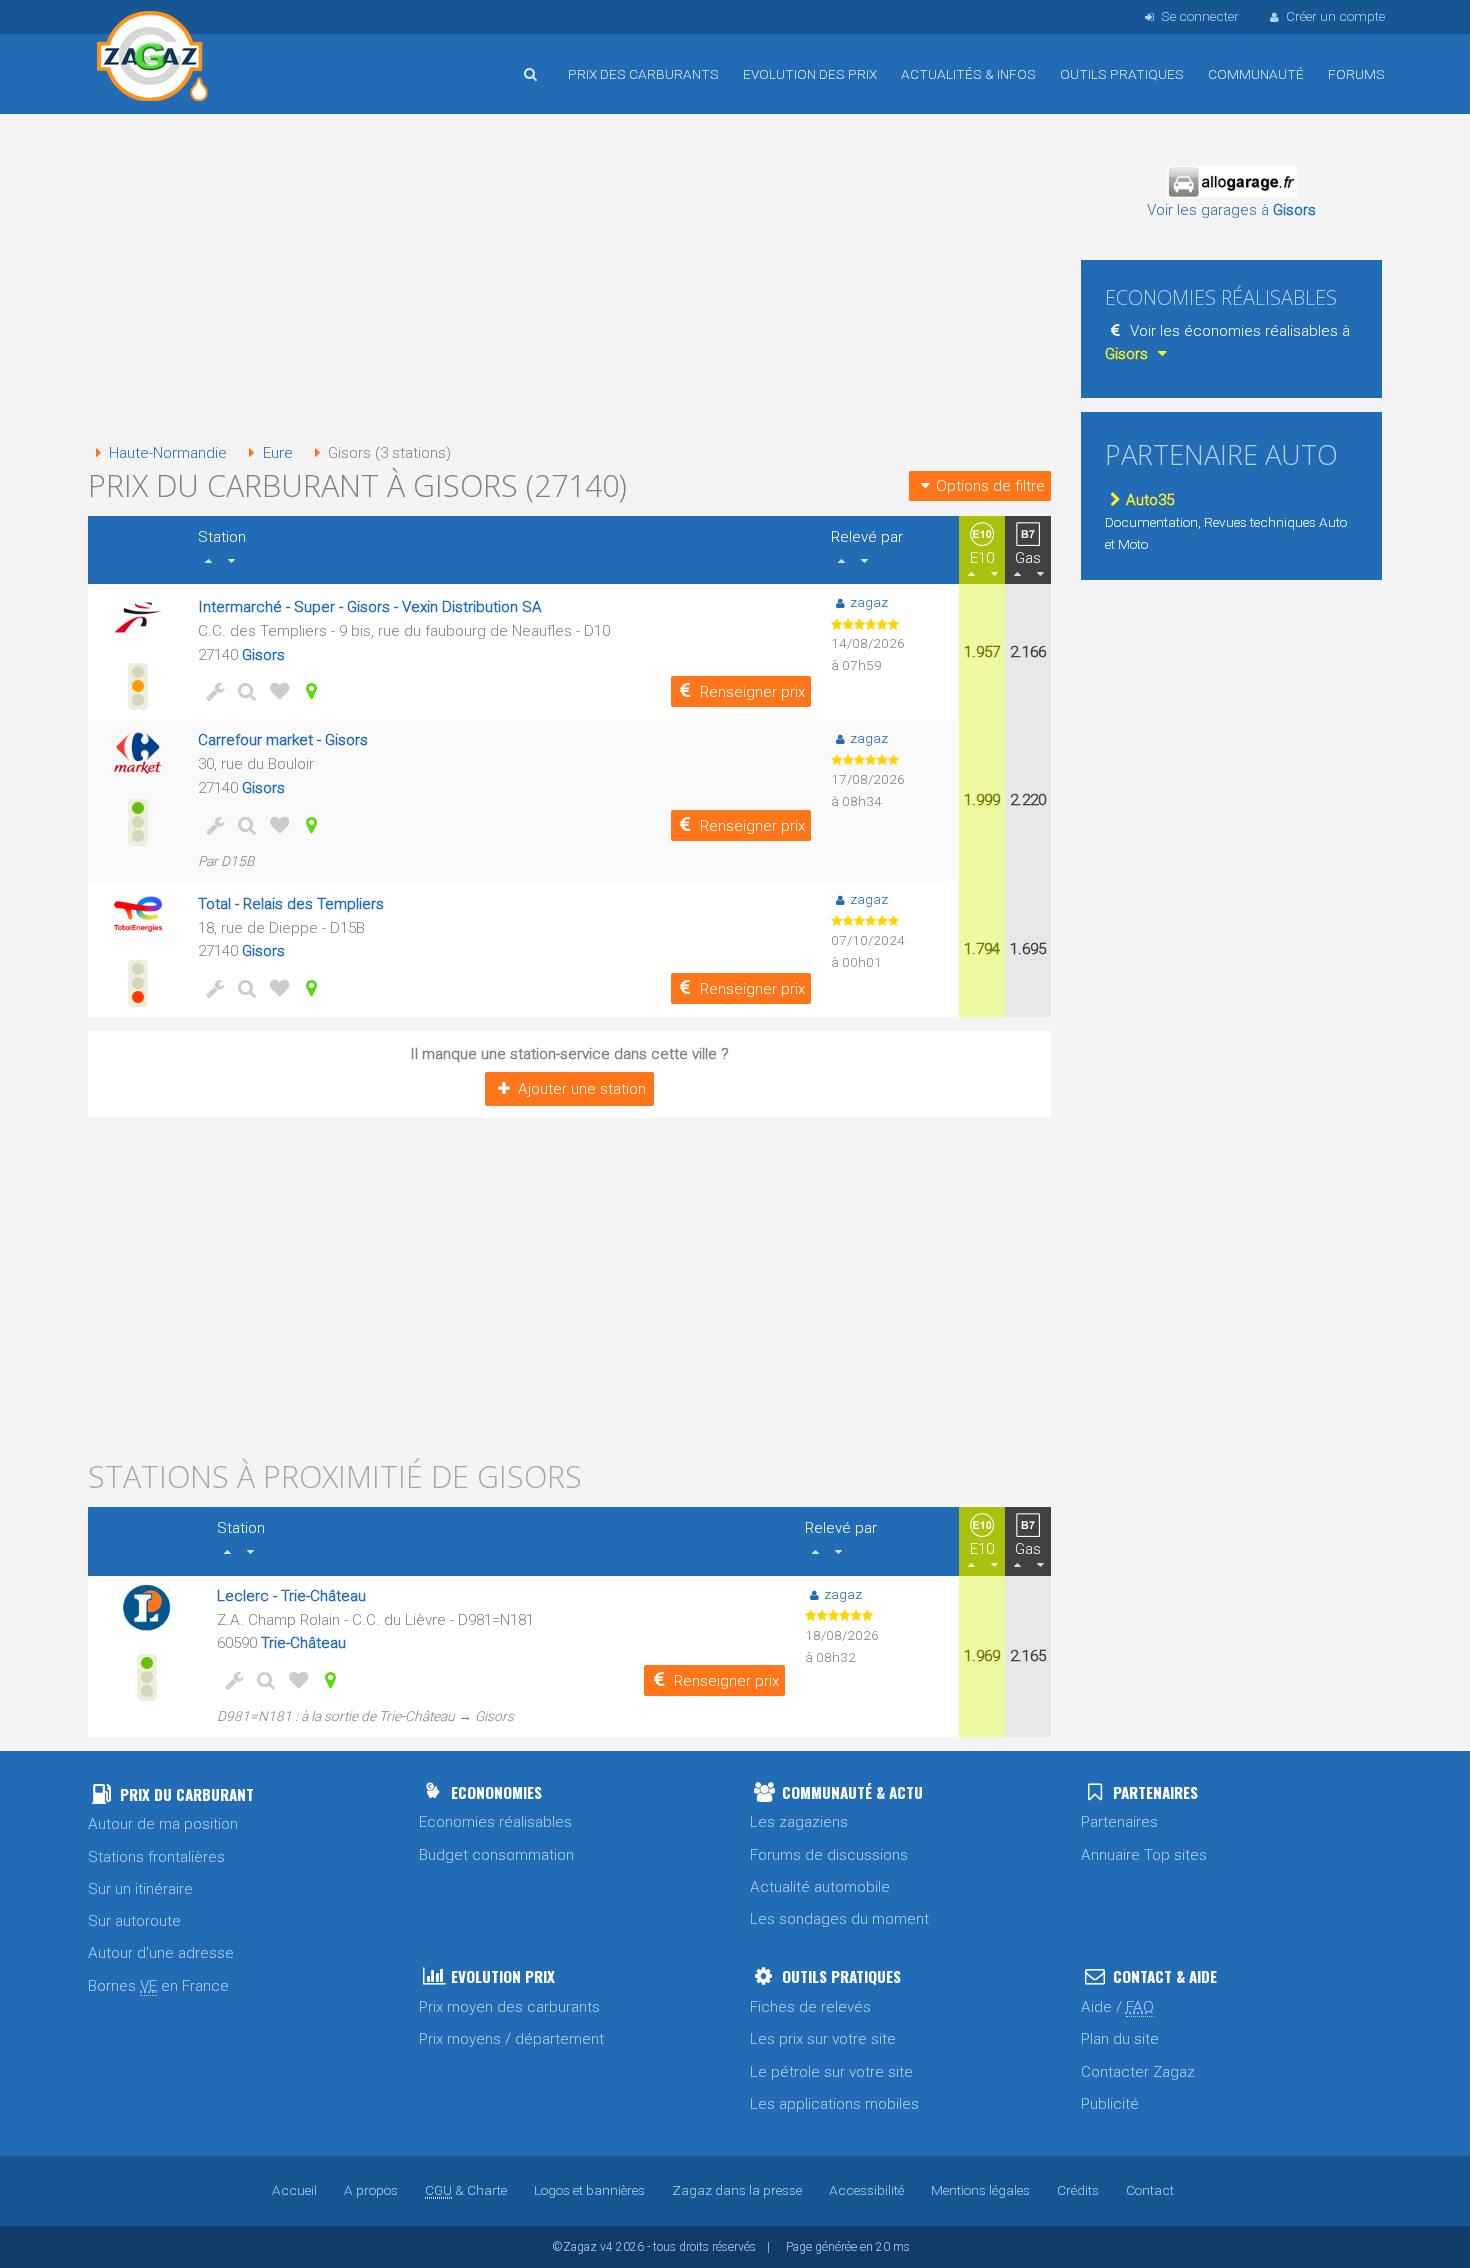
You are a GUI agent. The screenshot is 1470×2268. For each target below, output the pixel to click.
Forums (1356, 74)
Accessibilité (866, 2190)
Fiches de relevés (810, 2007)
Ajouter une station (582, 1089)
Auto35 (1150, 500)
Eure (277, 453)
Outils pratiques (1122, 74)
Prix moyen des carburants (509, 2007)
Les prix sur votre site (823, 2039)
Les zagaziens (799, 1822)
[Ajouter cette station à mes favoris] (276, 691)
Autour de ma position (163, 1824)
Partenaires (1119, 1822)
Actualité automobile (820, 1887)
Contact (1150, 2190)
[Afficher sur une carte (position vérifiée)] (308, 691)
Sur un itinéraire (140, 1889)
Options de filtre (990, 486)
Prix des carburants (643, 74)
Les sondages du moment (839, 1919)
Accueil (153, 59)
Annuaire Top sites (1144, 1855)
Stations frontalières (156, 1857)
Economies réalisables (495, 1822)
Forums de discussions (829, 1855)
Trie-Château (303, 1643)
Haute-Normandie (168, 453)
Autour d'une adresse (161, 1953)
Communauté (1256, 74)
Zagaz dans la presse (737, 2190)
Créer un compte (1335, 16)
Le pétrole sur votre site (831, 2072)
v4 (606, 2247)
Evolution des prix (810, 74)
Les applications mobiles (834, 2104)
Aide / (1117, 2007)
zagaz (869, 602)
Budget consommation (496, 1855)
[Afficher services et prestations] (212, 691)
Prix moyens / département (511, 2039)
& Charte (466, 2190)
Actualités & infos (968, 74)
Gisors (263, 655)
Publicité (1110, 2104)
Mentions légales (980, 2190)
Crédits (1078, 2190)
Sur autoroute (134, 1921)
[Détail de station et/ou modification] (244, 691)
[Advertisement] (569, 280)
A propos (371, 2190)
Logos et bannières (589, 2190)
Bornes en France (158, 1986)
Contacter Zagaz (1138, 2072)
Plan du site (1120, 2039)
